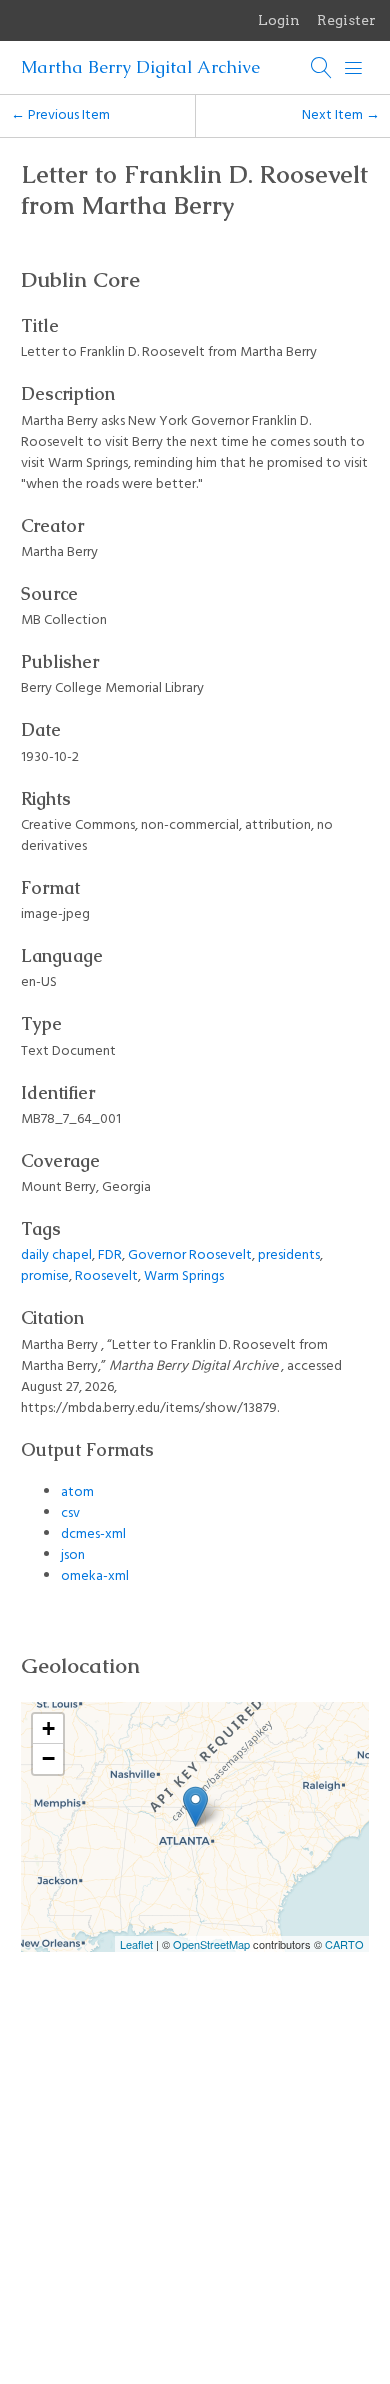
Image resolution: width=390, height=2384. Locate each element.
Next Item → (341, 115)
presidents (289, 1255)
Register (346, 20)
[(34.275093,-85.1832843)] (195, 1806)
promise (45, 1276)
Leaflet (136, 1944)
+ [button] (48, 1728)
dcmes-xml (93, 1534)
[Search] (322, 68)
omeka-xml (95, 1576)
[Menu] (354, 68)
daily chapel (56, 1255)
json (73, 1555)
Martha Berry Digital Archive (140, 67)
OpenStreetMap (211, 1944)
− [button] (48, 1758)
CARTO (344, 1944)
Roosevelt (106, 1276)
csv (70, 1513)
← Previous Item (60, 115)
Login (279, 20)
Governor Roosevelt (190, 1255)
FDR (110, 1255)
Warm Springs (184, 1276)
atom (77, 1492)
